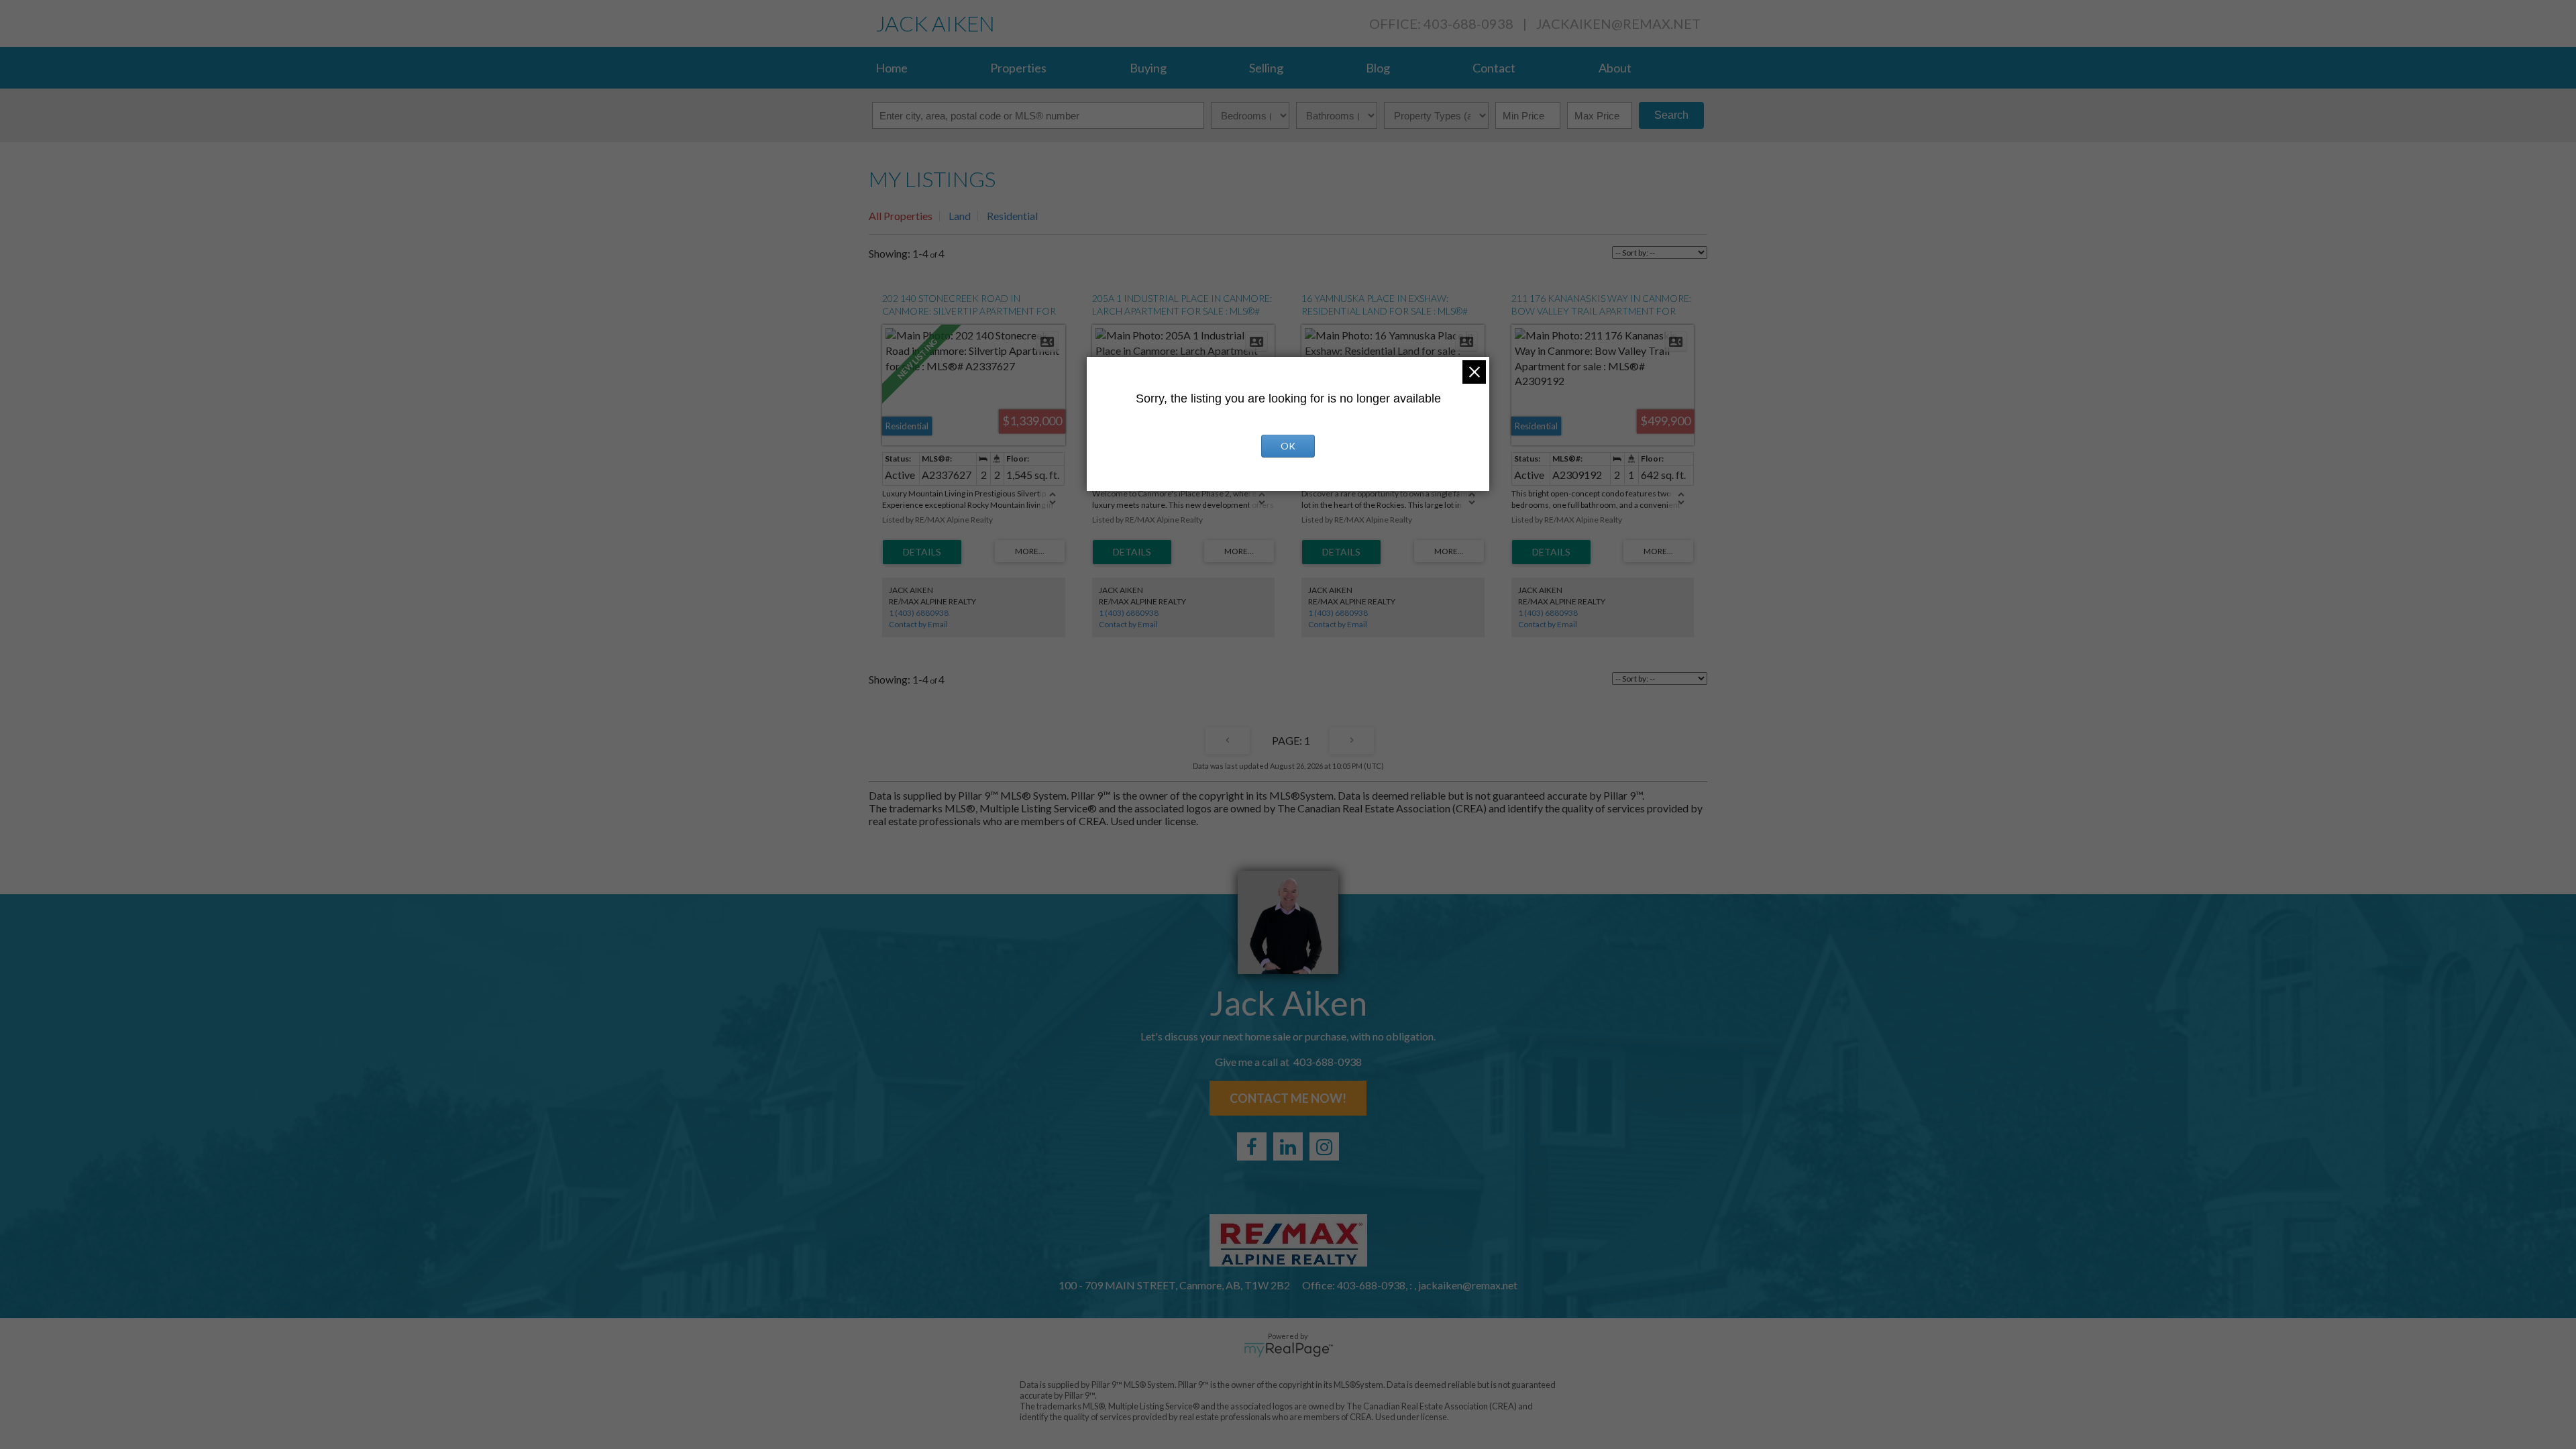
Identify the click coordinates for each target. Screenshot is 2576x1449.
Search (1671, 115)
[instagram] (1324, 1146)
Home (892, 68)
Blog (1378, 68)
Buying (1148, 68)
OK (1288, 446)
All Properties (901, 216)
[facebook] (1252, 1146)
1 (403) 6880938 (919, 613)
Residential (1012, 216)
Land (960, 216)
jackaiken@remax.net (1618, 23)
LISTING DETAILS (922, 552)
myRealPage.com (1288, 1350)
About (1615, 68)
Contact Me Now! (1288, 1098)
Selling (1266, 68)
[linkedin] (1288, 1146)
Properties (1018, 68)
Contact (1494, 68)
